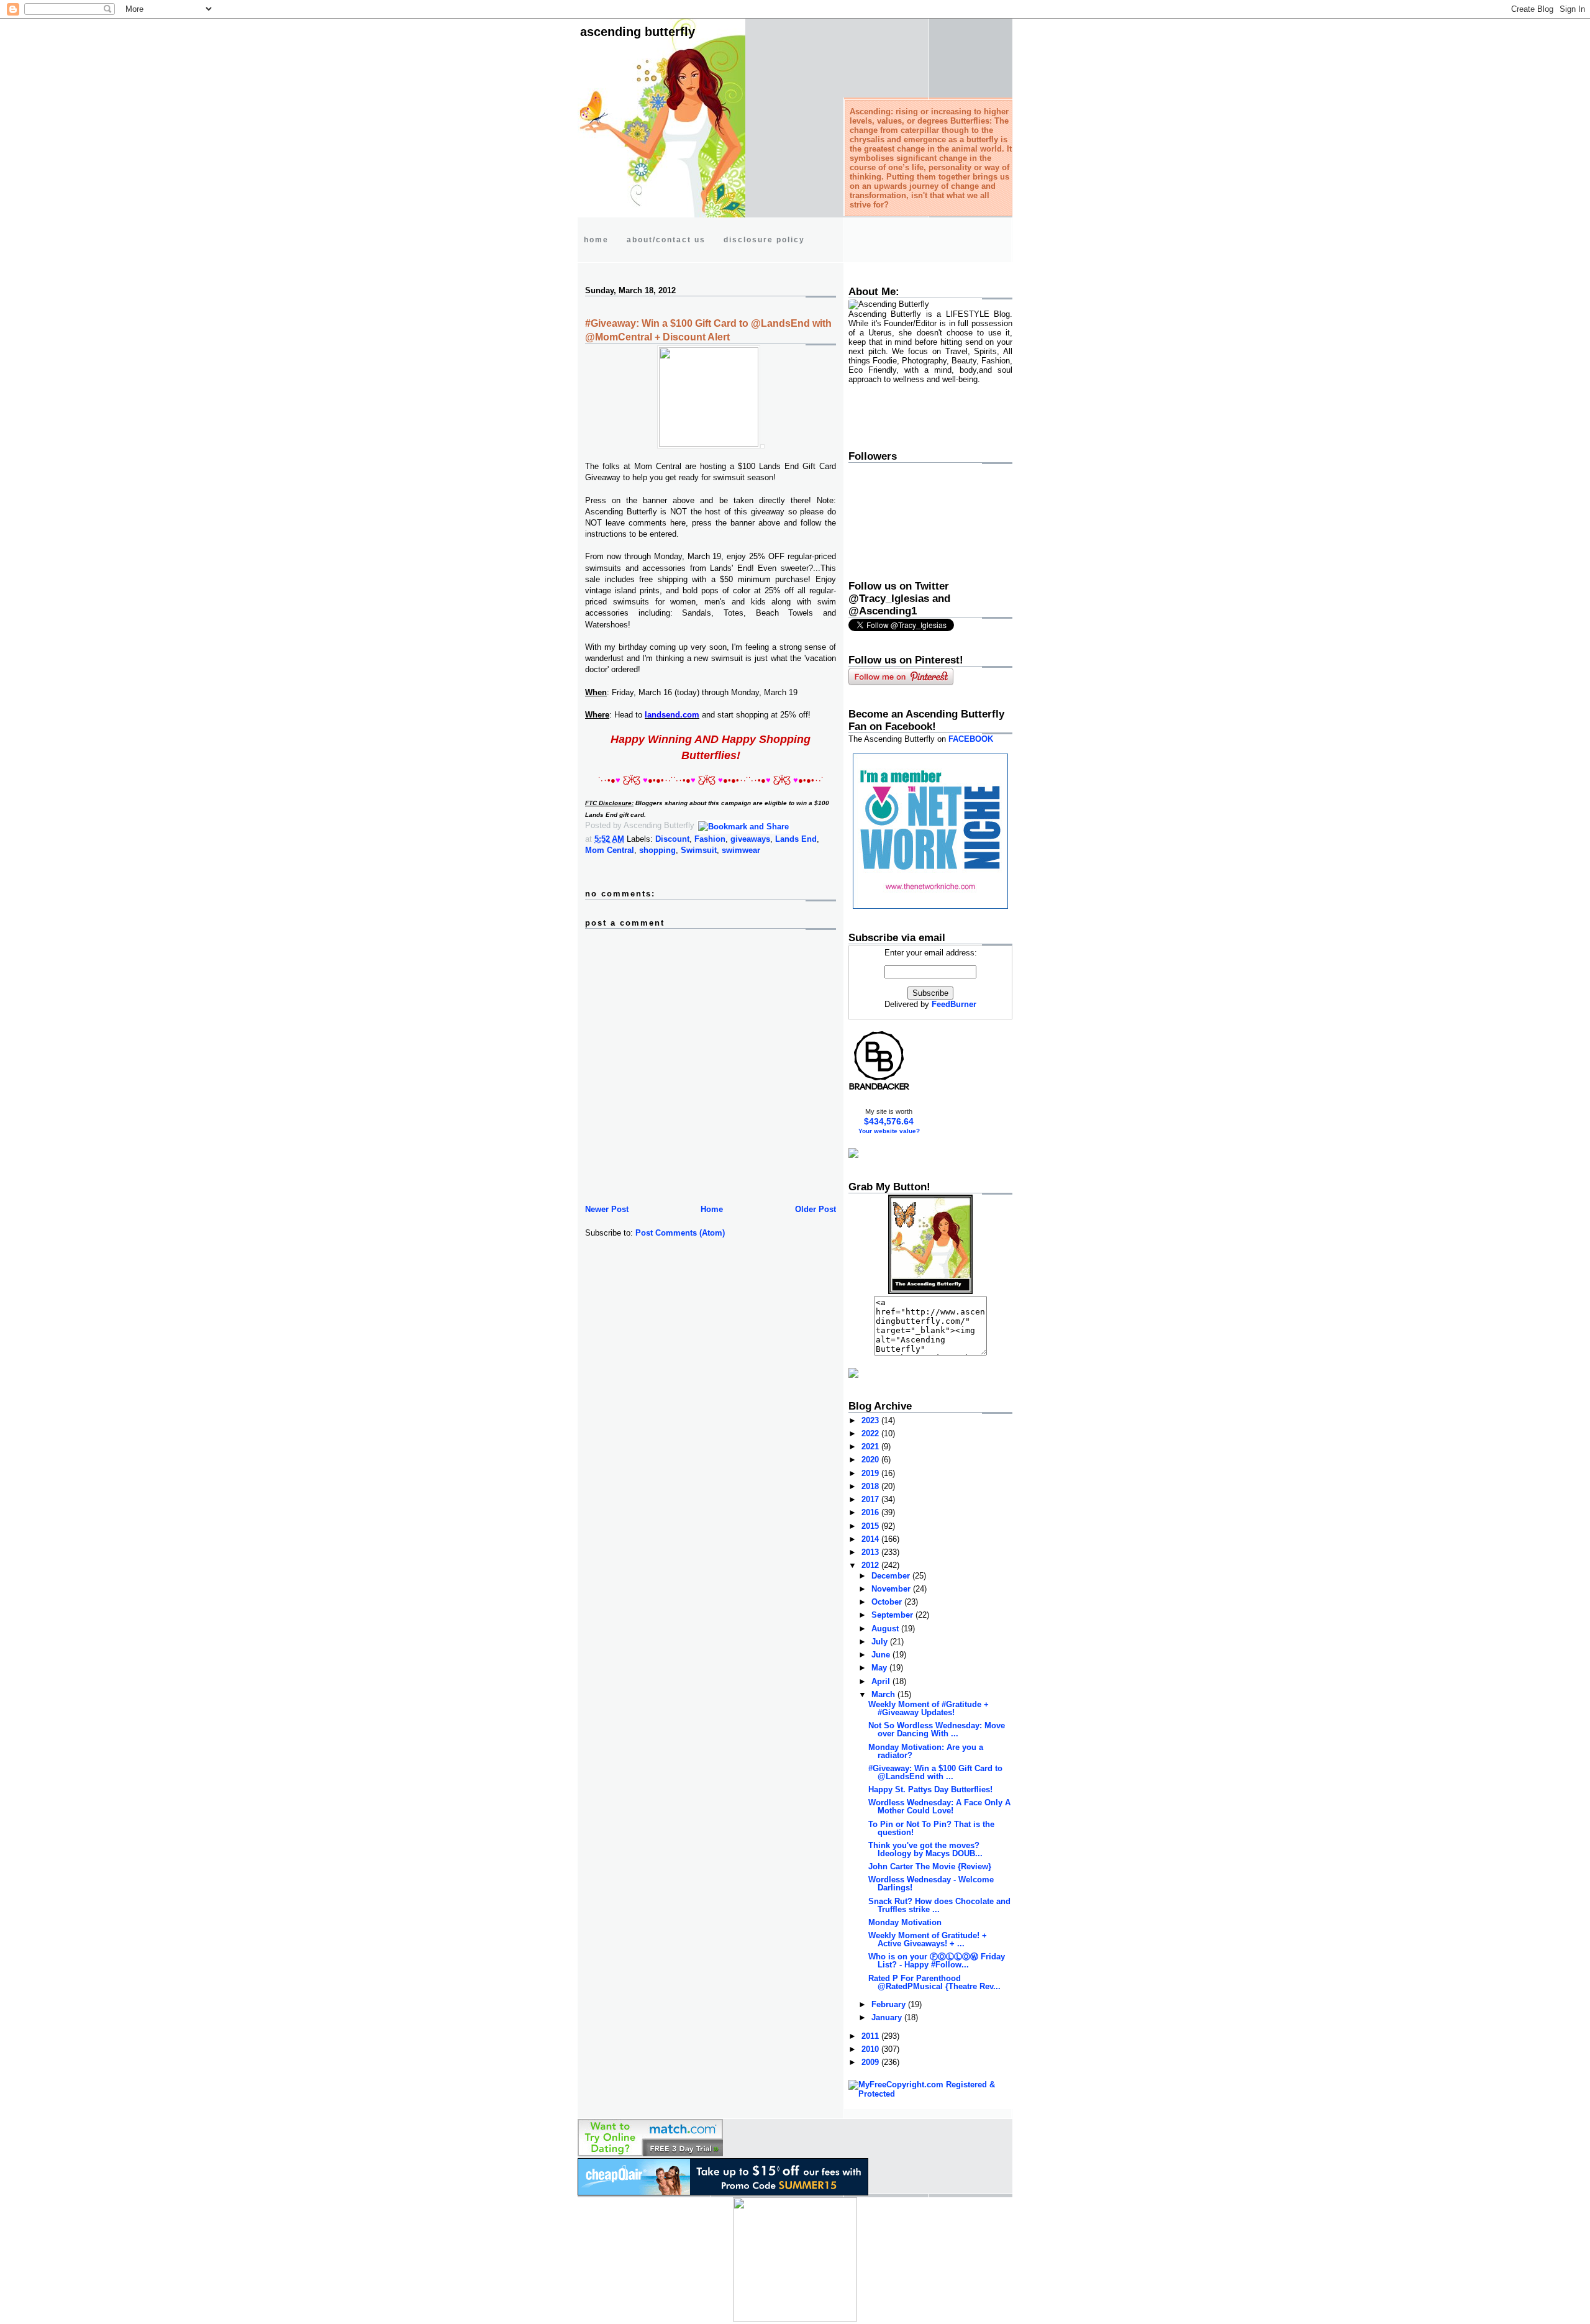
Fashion (710, 839)
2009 (871, 2062)
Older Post (815, 1209)
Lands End (796, 839)
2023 (871, 1420)
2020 (871, 1460)
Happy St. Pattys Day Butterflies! (930, 1789)
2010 (871, 2049)
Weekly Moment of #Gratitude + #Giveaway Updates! (929, 1708)
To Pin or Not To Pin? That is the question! (931, 1828)
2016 (871, 1512)
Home (712, 1209)
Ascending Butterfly (638, 32)
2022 (871, 1433)
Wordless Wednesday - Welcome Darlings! (931, 1884)
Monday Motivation (905, 1922)
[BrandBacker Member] (879, 1089)
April (882, 1681)
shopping (657, 850)
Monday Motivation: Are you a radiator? (926, 1751)
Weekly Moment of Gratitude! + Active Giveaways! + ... (928, 1939)
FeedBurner (954, 1004)
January (888, 2017)
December (892, 1576)
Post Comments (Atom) (680, 1233)
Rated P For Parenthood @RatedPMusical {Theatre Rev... (934, 1982)
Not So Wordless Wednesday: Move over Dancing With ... (937, 1729)
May (880, 1668)
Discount (672, 839)
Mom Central (610, 850)
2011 (871, 2036)
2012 (871, 1565)
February (890, 2004)
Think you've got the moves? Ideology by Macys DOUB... (925, 1849)
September (893, 1615)
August (886, 1629)
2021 (871, 1447)
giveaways (750, 839)
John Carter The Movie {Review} (930, 1866)
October (888, 1602)
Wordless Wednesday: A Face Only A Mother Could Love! (939, 1807)
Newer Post (607, 1209)
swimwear (741, 850)
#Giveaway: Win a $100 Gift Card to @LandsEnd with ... (935, 1772)
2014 (871, 1539)
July (881, 1642)
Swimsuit (699, 850)
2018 (871, 1486)
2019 (871, 1473)
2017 (871, 1499)
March (884, 1694)
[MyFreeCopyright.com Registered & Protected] (930, 2094)
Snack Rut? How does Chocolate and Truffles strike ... (939, 1905)
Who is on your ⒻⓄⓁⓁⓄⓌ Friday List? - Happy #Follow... (937, 1961)
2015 (871, 1526)
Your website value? (889, 1131)
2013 (871, 1552)
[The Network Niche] (930, 906)
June (882, 1655)
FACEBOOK (971, 739)
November (892, 1589)
